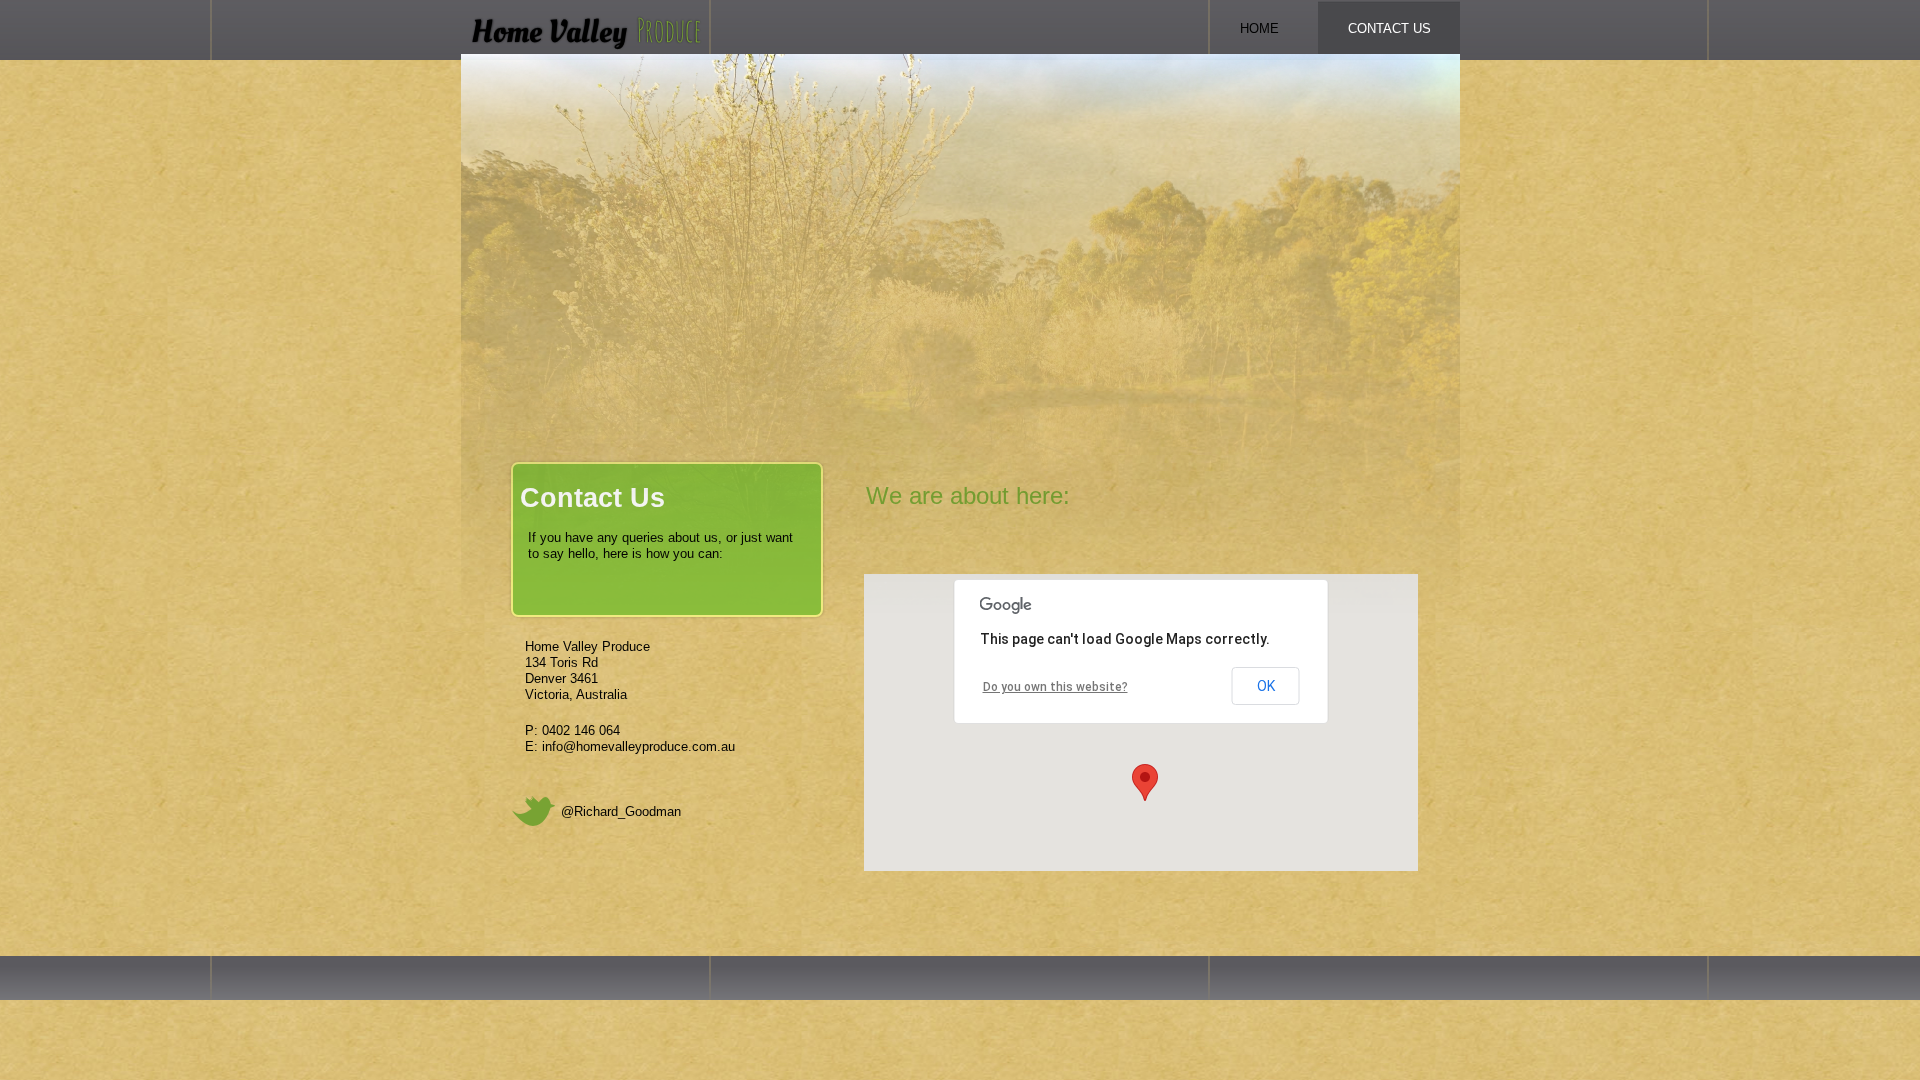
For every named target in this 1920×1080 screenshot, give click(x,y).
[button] (1145, 782)
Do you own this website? (1055, 687)
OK (1266, 686)
